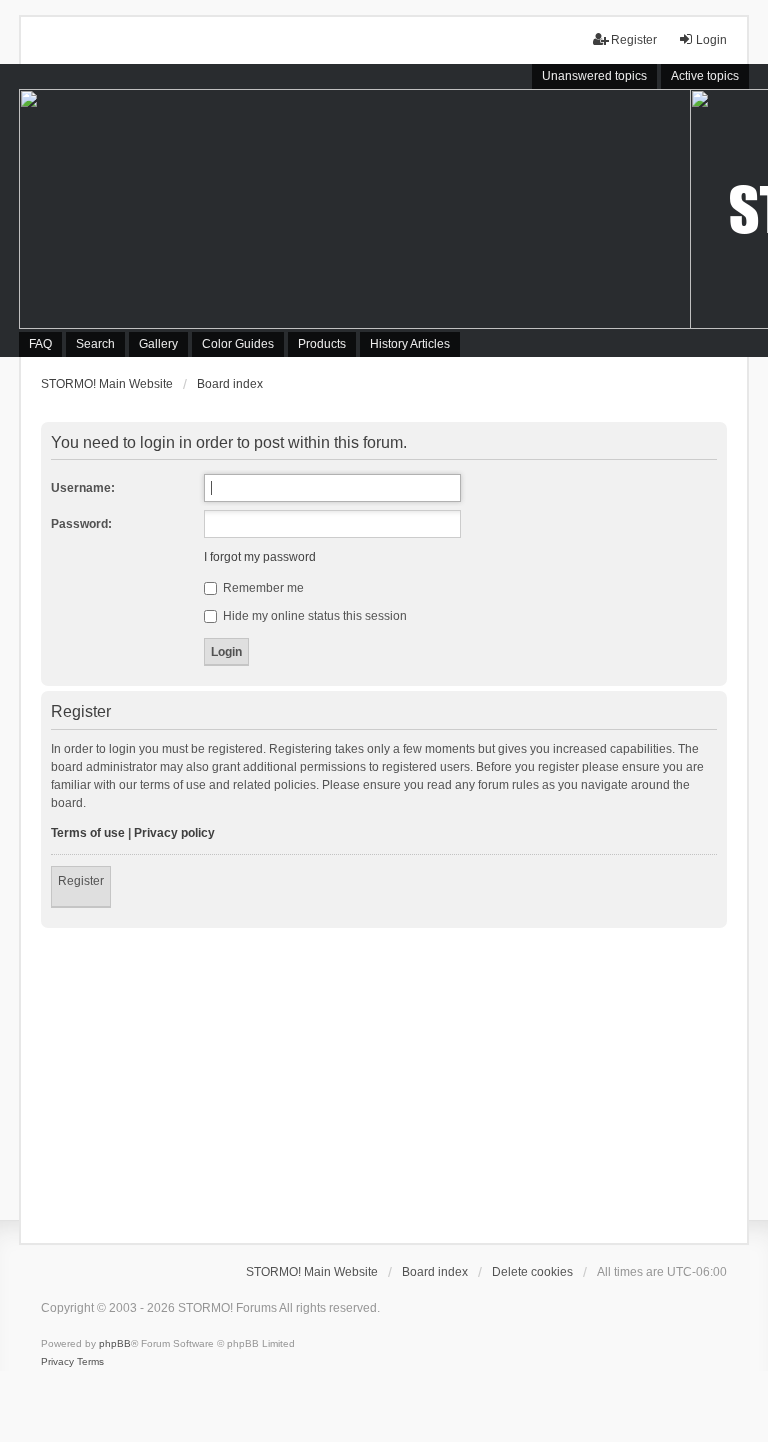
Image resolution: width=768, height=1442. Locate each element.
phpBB (115, 1343)
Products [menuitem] (322, 344)
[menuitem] (57, 1362)
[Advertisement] (384, 1078)
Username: (83, 488)
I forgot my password (260, 557)
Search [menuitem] (95, 344)
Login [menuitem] (711, 40)
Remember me (262, 588)
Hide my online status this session (313, 616)
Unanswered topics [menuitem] (594, 76)
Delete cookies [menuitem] (532, 1272)
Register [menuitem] (634, 40)
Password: (81, 524)
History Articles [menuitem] (410, 344)
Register (81, 881)
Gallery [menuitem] (158, 344)
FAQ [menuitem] (40, 344)
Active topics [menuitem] (705, 76)
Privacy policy (174, 833)
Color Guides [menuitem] (238, 344)
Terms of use (88, 833)
